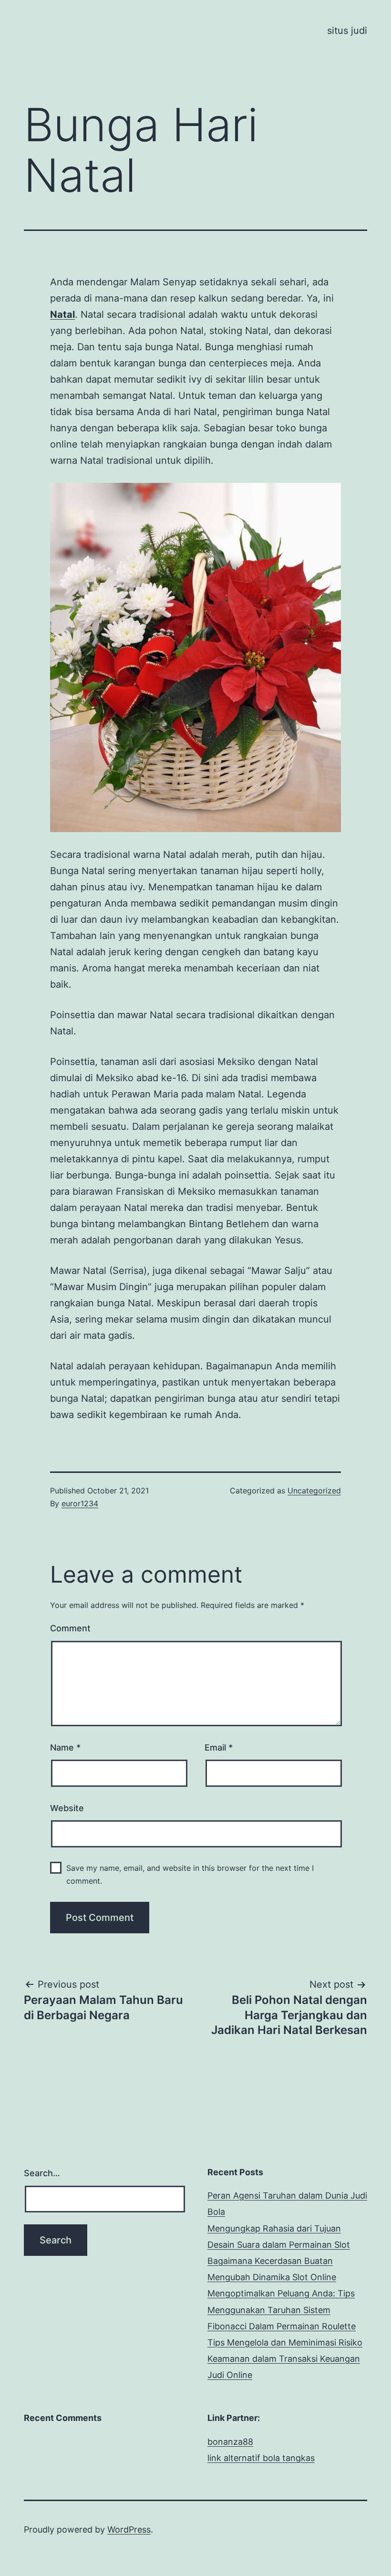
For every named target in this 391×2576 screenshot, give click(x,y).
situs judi (347, 31)
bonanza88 (230, 2442)
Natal (62, 314)
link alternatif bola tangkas (261, 2458)
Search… (42, 2173)
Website (67, 1808)
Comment (70, 1628)
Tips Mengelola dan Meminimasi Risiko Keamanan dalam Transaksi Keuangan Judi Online (285, 2359)
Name (65, 1747)
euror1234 (80, 1503)
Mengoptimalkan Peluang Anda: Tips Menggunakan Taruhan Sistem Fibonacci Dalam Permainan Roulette (282, 2310)
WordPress (129, 2529)
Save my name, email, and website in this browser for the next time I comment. (190, 1874)
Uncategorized (314, 1491)
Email (219, 1747)
